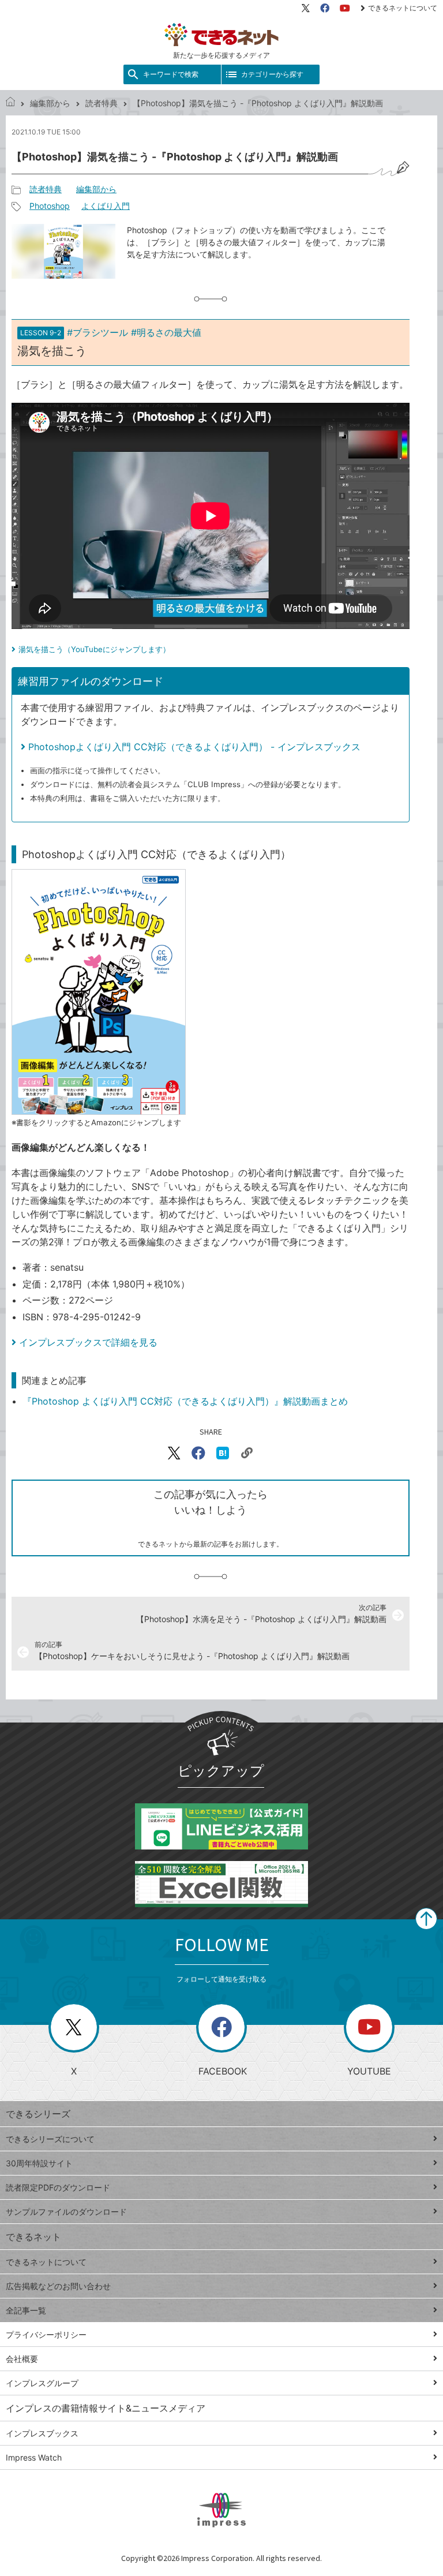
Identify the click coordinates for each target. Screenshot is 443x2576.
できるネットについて (403, 8)
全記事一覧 (26, 2310)
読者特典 (102, 103)
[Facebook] (325, 8)
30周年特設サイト (39, 2163)
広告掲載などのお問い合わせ (58, 2286)
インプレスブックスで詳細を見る (88, 1342)
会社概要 (22, 2359)
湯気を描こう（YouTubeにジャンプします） (94, 649)
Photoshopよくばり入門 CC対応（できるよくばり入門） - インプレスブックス (194, 747)
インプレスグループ (42, 2383)
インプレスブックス (42, 2433)
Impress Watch (34, 2457)
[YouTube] (345, 8)
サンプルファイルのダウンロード (66, 2212)
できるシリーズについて (50, 2139)
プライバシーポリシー (46, 2334)
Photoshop (50, 206)
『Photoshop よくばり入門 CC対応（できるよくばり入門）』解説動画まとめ (185, 1401)
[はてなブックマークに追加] (223, 1453)
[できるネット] (10, 103)
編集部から (50, 103)
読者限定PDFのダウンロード (58, 2187)
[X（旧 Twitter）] (306, 8)
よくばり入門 (106, 206)
